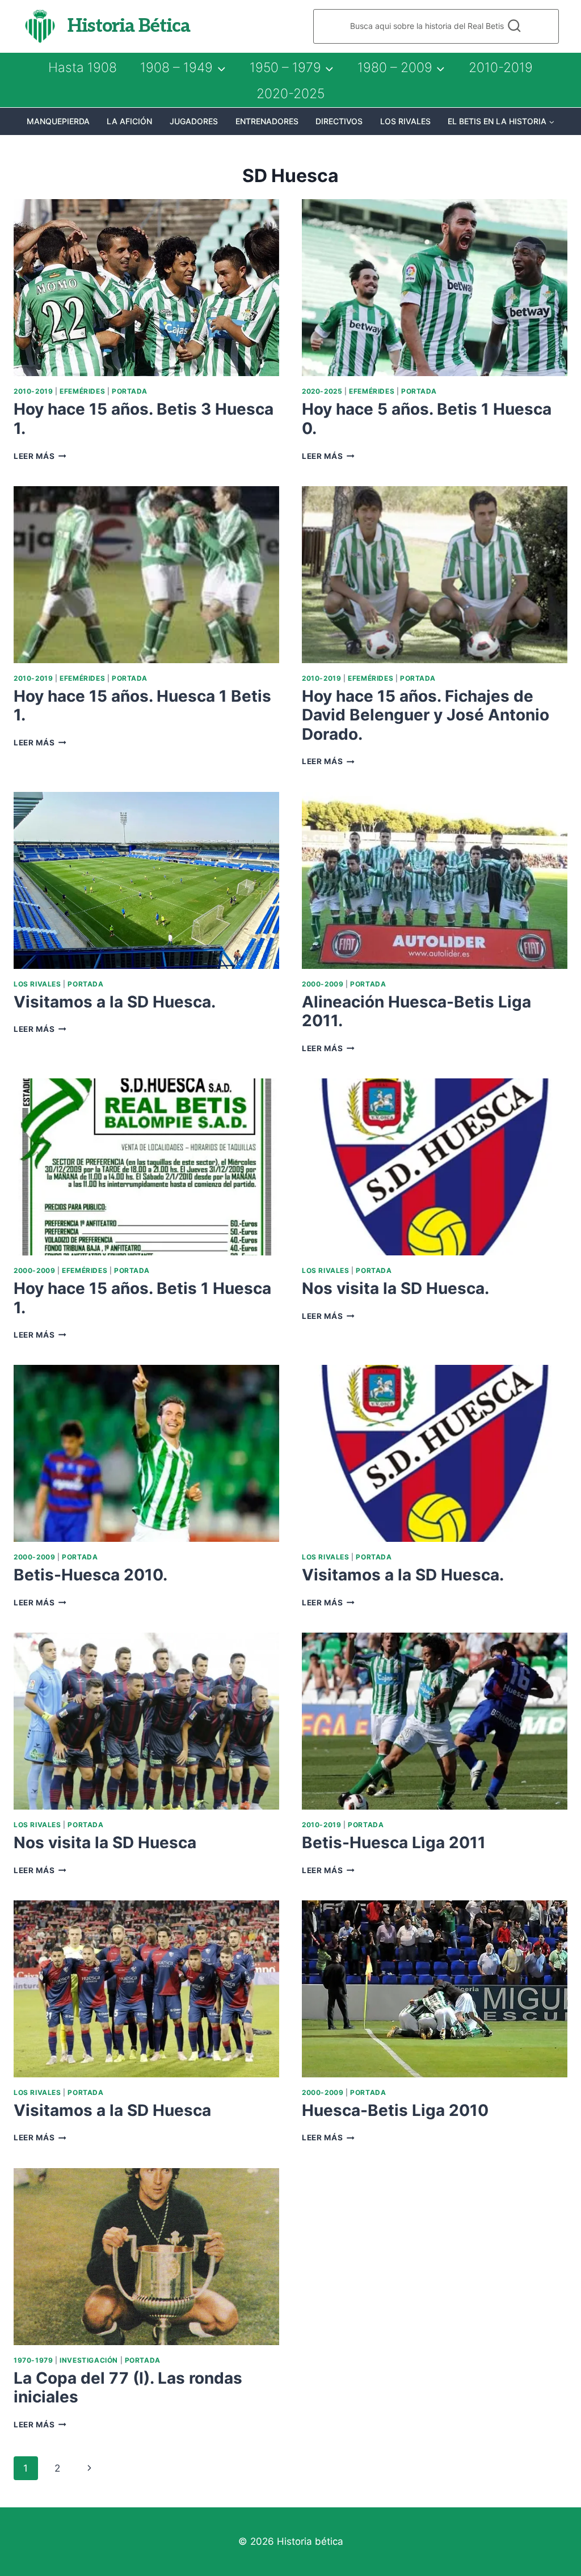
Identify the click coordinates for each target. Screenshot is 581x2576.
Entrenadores (267, 121)
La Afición (129, 121)
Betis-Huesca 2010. (90, 1575)
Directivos (339, 121)
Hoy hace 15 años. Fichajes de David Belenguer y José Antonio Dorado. (426, 715)
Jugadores (194, 121)
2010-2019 (501, 68)
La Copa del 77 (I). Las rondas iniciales (128, 2388)
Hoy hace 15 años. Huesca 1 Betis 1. (142, 706)
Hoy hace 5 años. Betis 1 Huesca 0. (427, 419)
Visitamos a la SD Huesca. (115, 1002)
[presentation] (146, 288)
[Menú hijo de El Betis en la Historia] (501, 121)
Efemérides (82, 391)
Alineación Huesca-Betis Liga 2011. (416, 1011)
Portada (130, 391)
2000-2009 (323, 984)
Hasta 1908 (83, 68)
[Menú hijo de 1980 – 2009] (401, 68)
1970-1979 (33, 2360)
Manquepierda (58, 121)
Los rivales (405, 121)
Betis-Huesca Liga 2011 (394, 1843)
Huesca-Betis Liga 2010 (395, 2110)
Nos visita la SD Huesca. (395, 1288)
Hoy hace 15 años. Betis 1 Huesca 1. (142, 1298)
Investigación (89, 2360)
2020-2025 (290, 94)
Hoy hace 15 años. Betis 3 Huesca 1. (144, 419)
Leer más (40, 456)
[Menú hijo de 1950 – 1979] (292, 68)
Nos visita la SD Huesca (105, 1843)
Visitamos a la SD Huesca (112, 2110)
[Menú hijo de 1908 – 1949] (183, 68)
